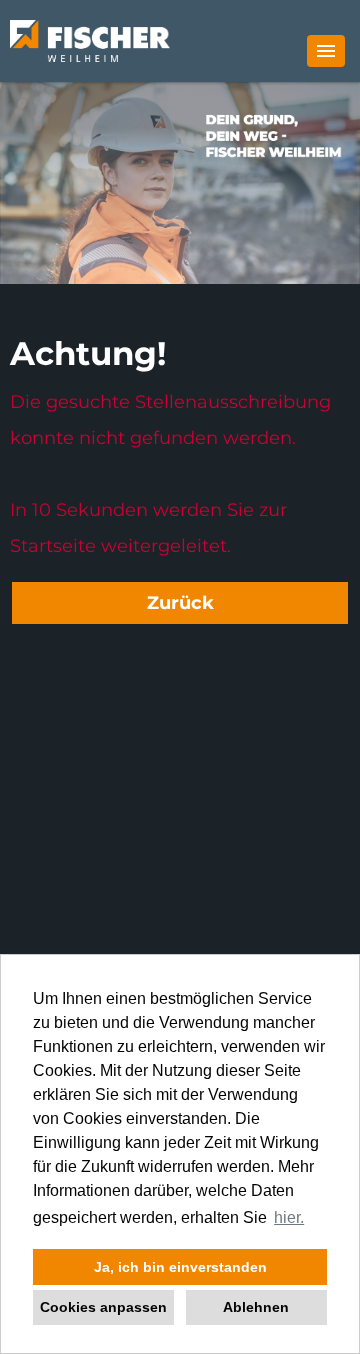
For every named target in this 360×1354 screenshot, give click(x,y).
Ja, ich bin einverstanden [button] (180, 1267)
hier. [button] (289, 1217)
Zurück (180, 603)
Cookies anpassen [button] (103, 1307)
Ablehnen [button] (256, 1307)
